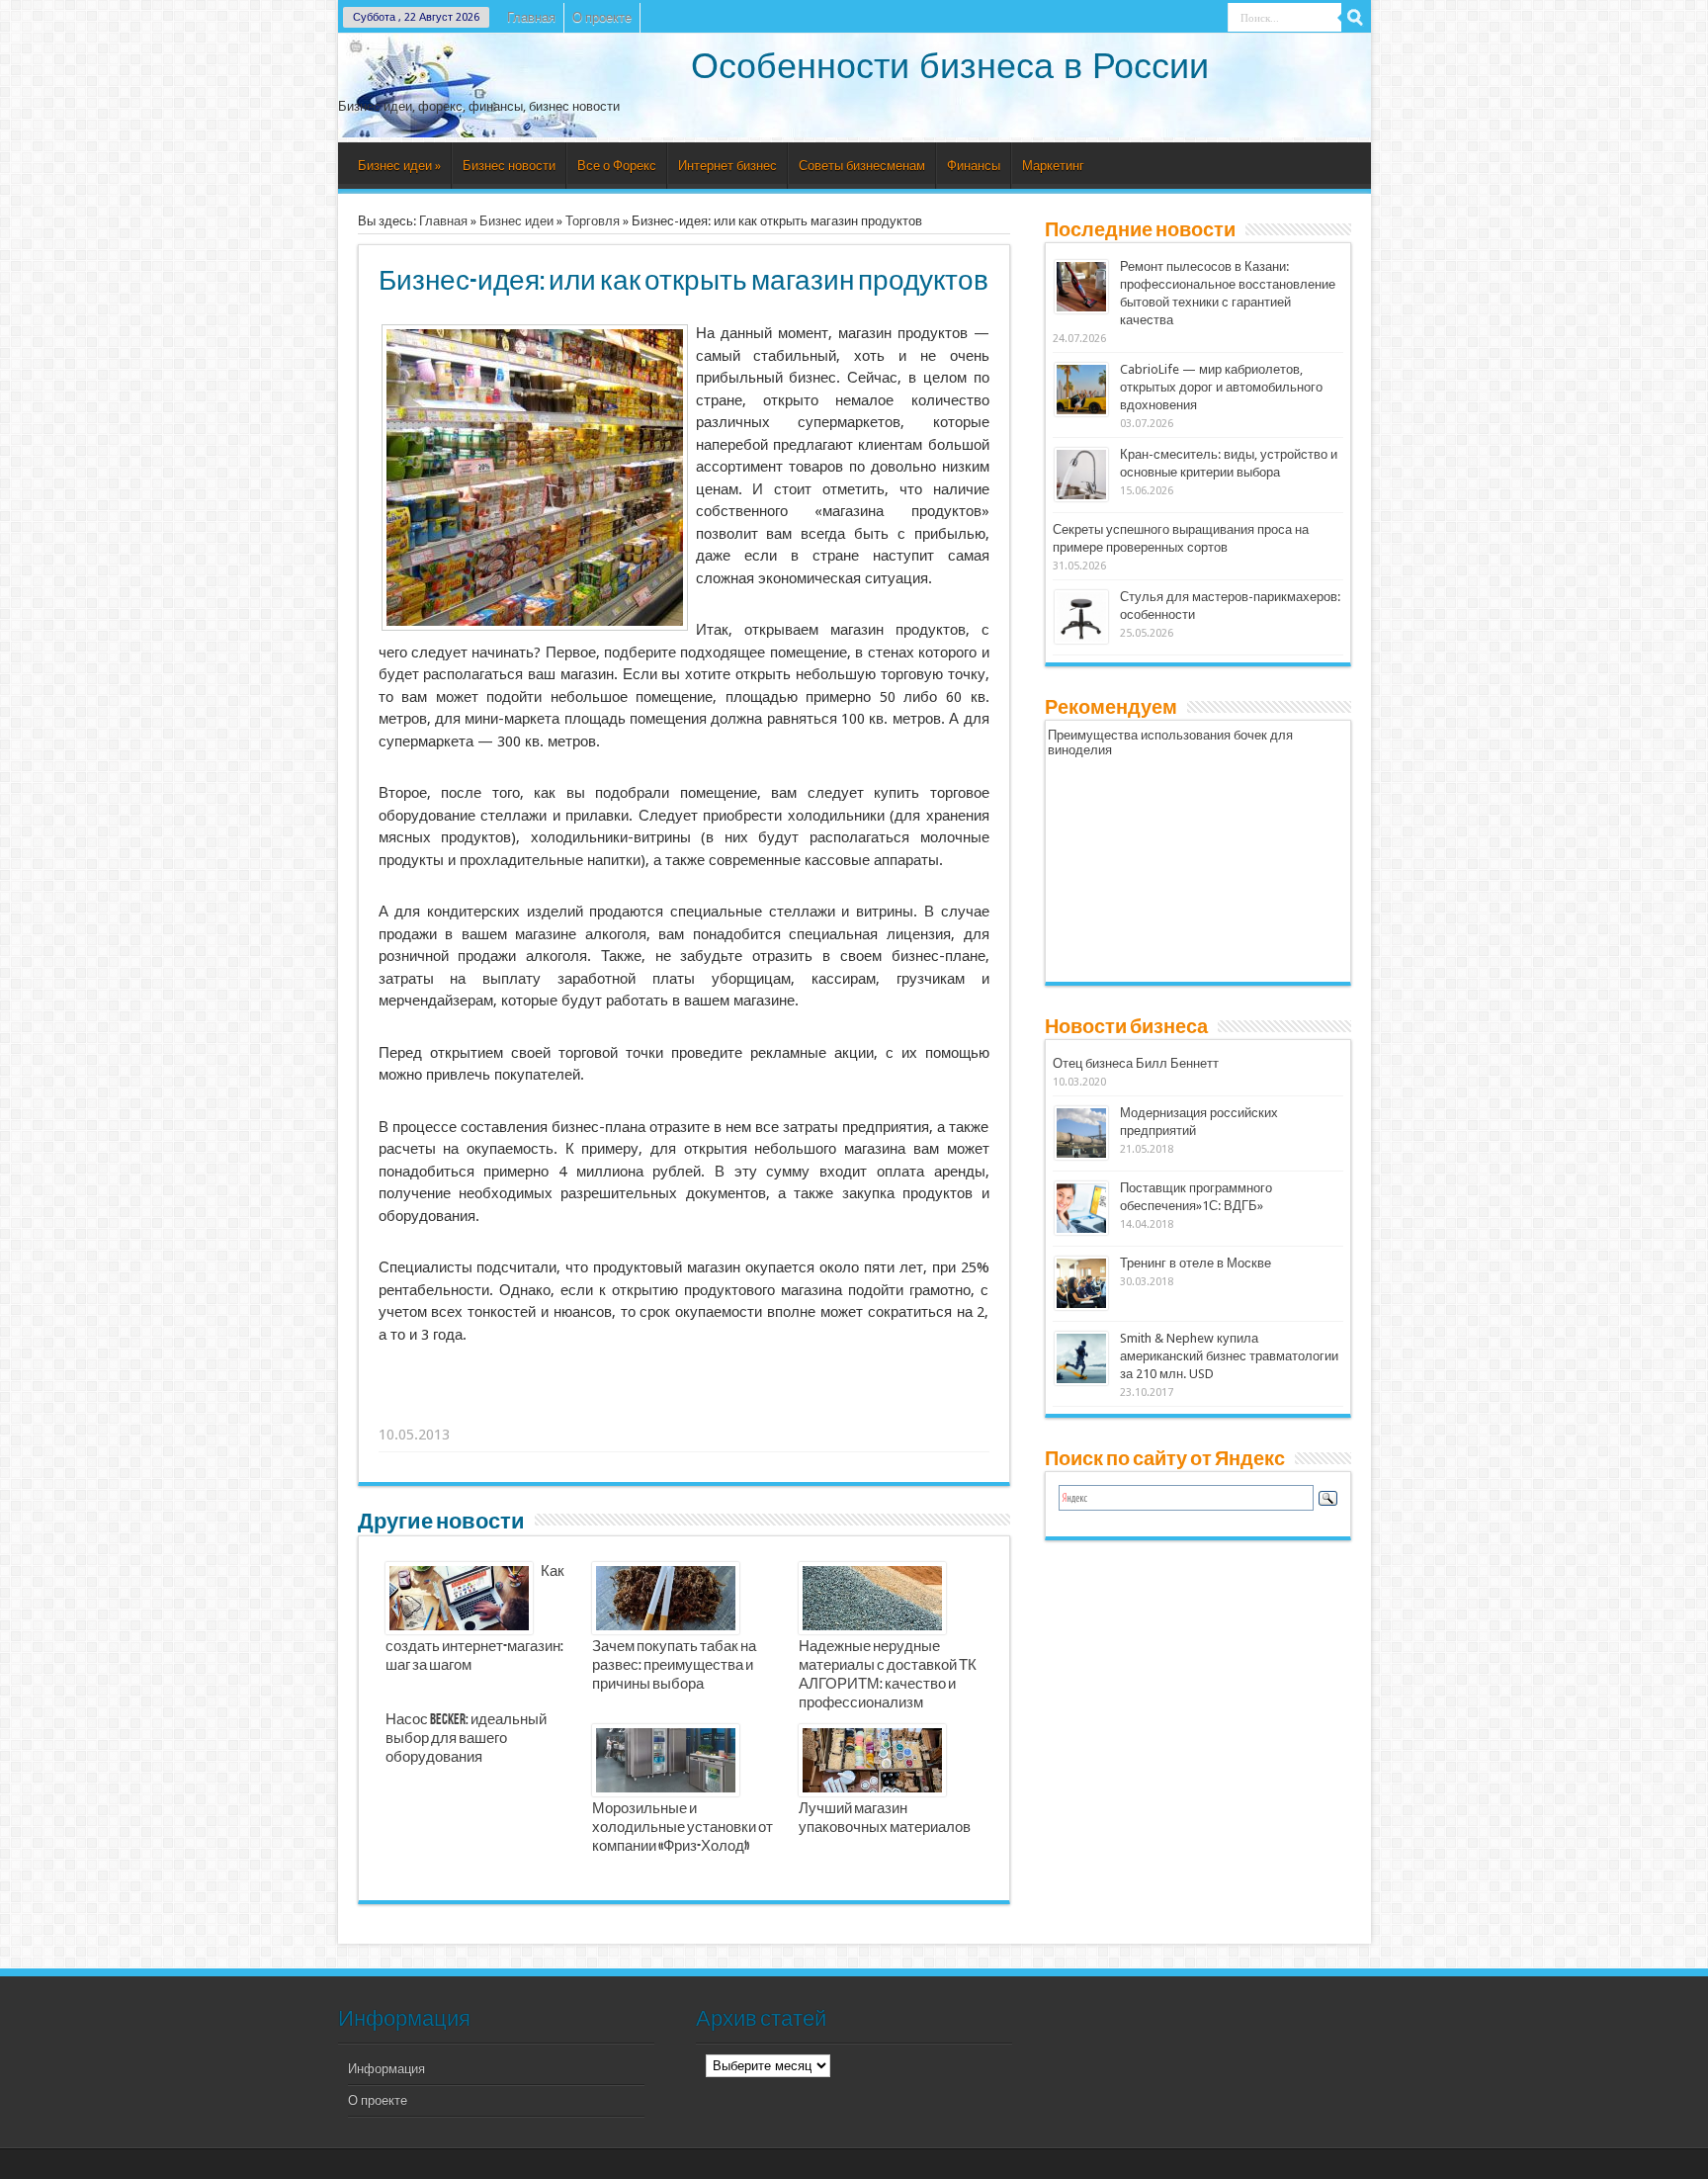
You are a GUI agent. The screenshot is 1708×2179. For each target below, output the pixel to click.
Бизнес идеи (399, 166)
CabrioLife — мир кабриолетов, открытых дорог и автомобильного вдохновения (1221, 387)
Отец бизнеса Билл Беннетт (1136, 1063)
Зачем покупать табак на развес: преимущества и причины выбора (674, 1666)
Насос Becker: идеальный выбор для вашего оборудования (466, 1739)
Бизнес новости (509, 166)
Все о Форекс (617, 166)
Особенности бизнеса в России (950, 66)
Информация (386, 2069)
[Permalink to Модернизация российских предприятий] (1081, 1155)
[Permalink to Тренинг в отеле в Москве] (1081, 1306)
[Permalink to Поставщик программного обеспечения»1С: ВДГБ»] (1081, 1230)
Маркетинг (1053, 166)
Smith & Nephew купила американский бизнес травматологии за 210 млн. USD (1229, 1356)
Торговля (593, 221)
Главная (531, 17)
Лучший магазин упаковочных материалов (885, 1819)
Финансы (974, 166)
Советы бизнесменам (862, 166)
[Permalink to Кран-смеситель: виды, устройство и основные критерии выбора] (1081, 497)
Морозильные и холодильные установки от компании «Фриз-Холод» (683, 1828)
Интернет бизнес (727, 166)
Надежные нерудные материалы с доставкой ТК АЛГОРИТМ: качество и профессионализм (888, 1675)
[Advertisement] (685, 1410)
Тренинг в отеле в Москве (1196, 1263)
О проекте (602, 17)
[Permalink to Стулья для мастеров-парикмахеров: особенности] (1081, 639)
